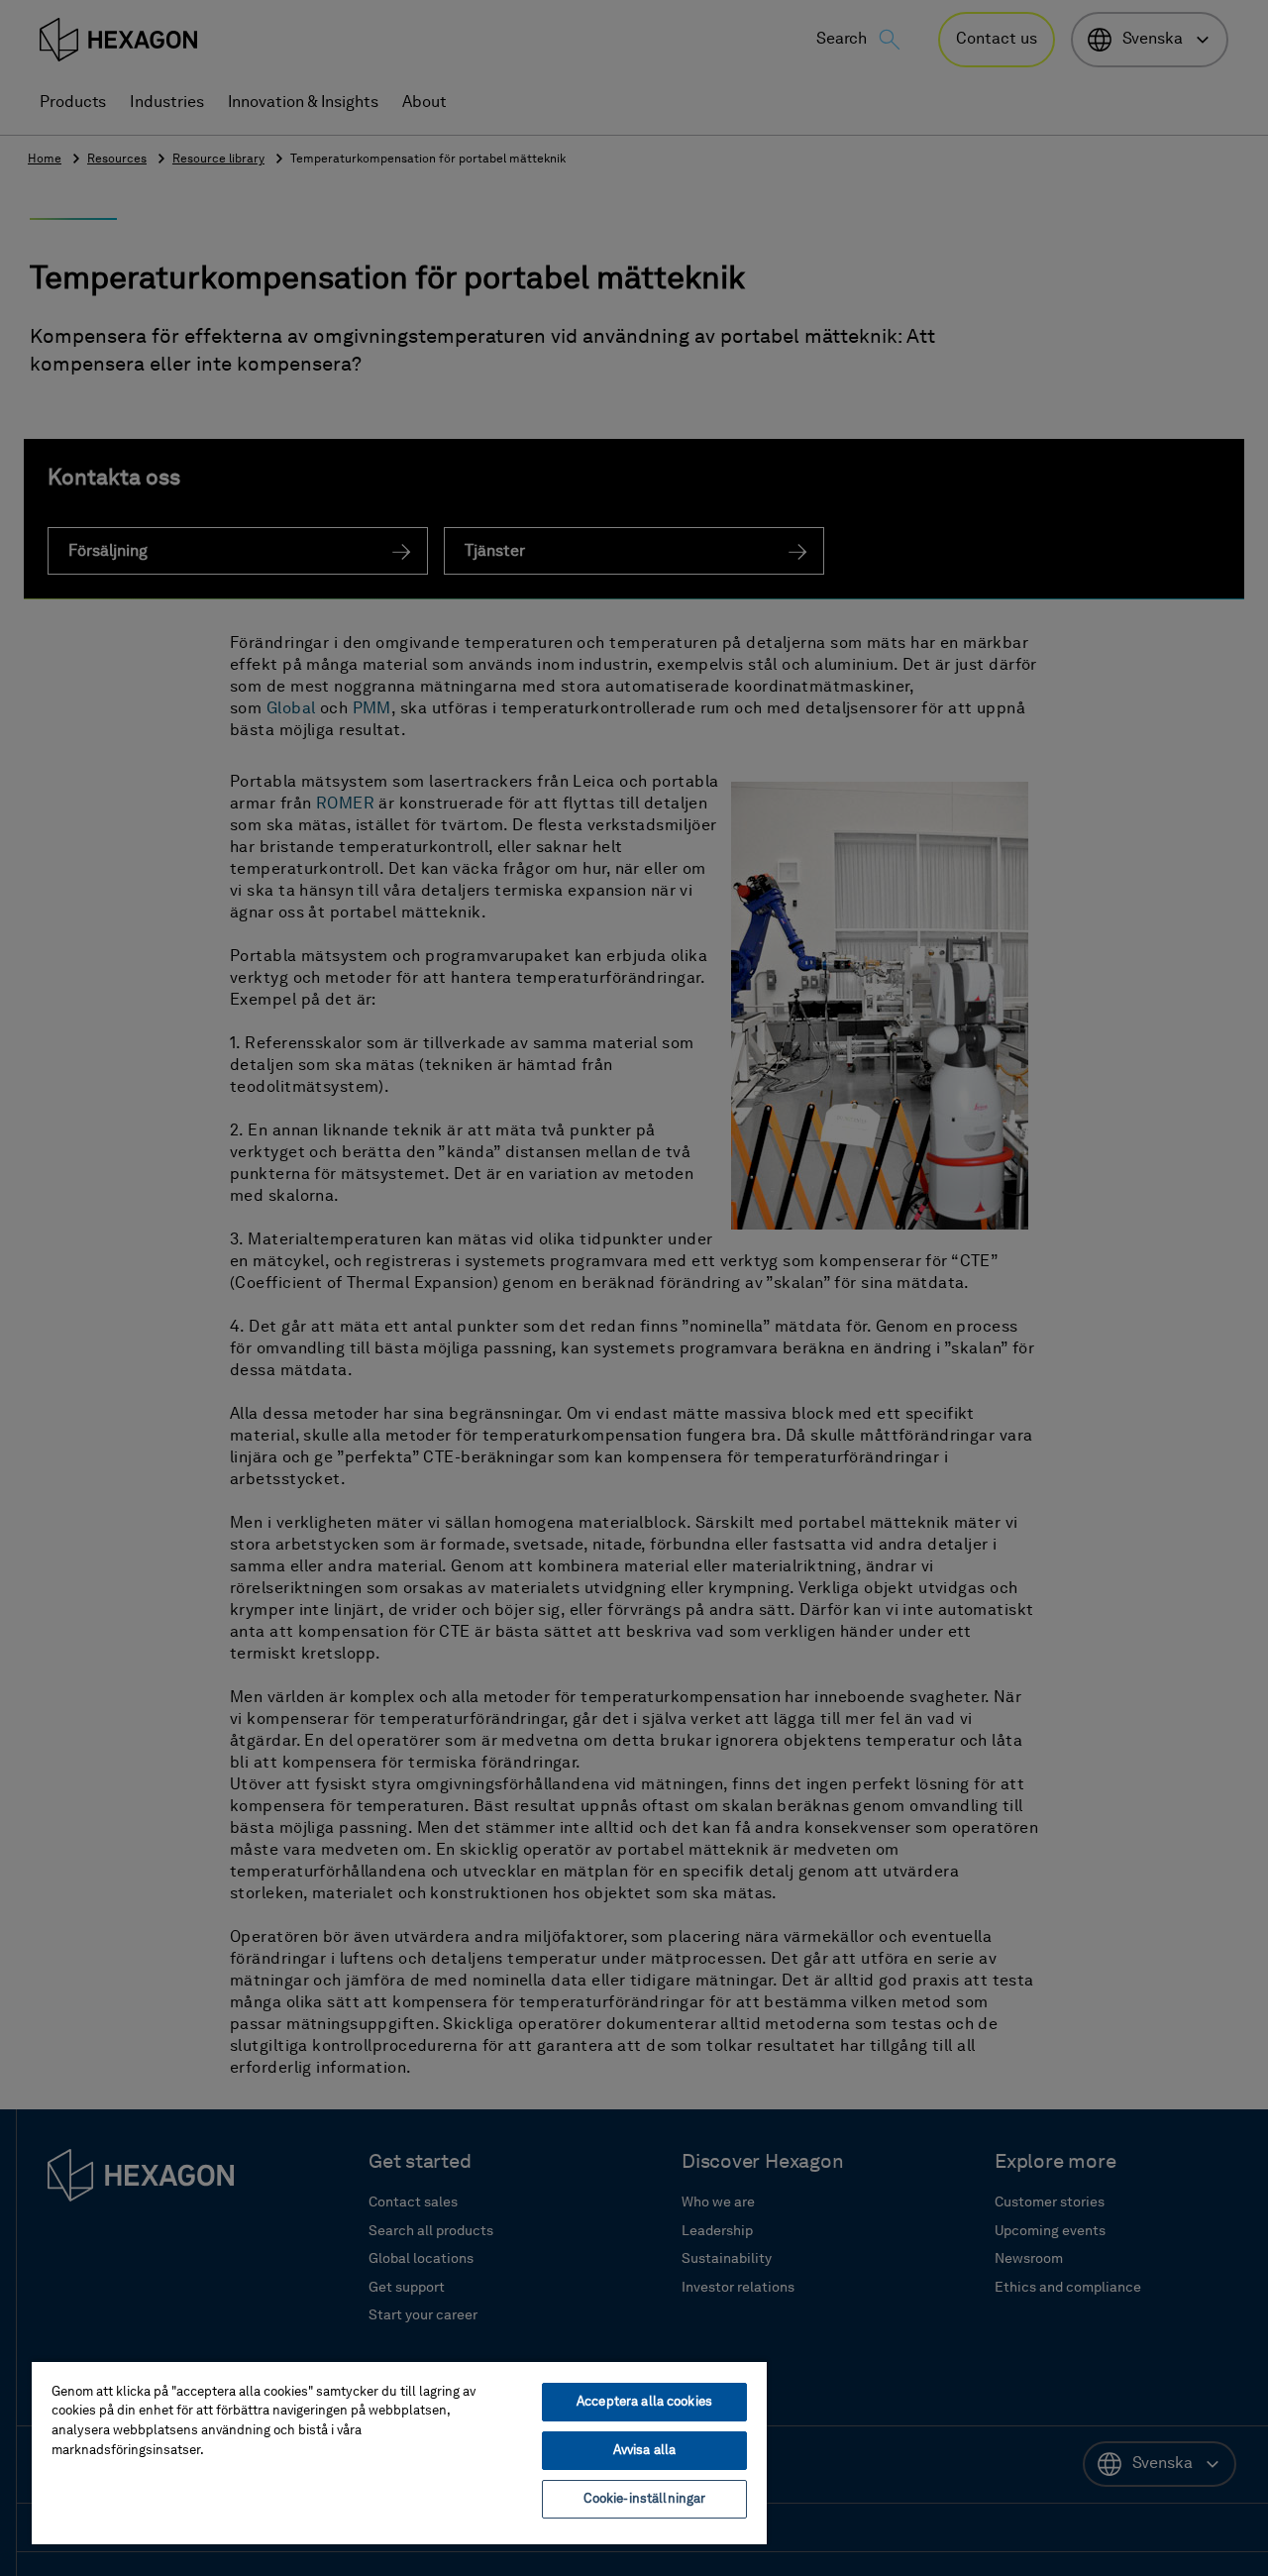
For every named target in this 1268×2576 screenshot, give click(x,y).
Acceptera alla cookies (644, 2402)
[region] (399, 2452)
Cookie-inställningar (645, 2499)
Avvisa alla (644, 2451)
